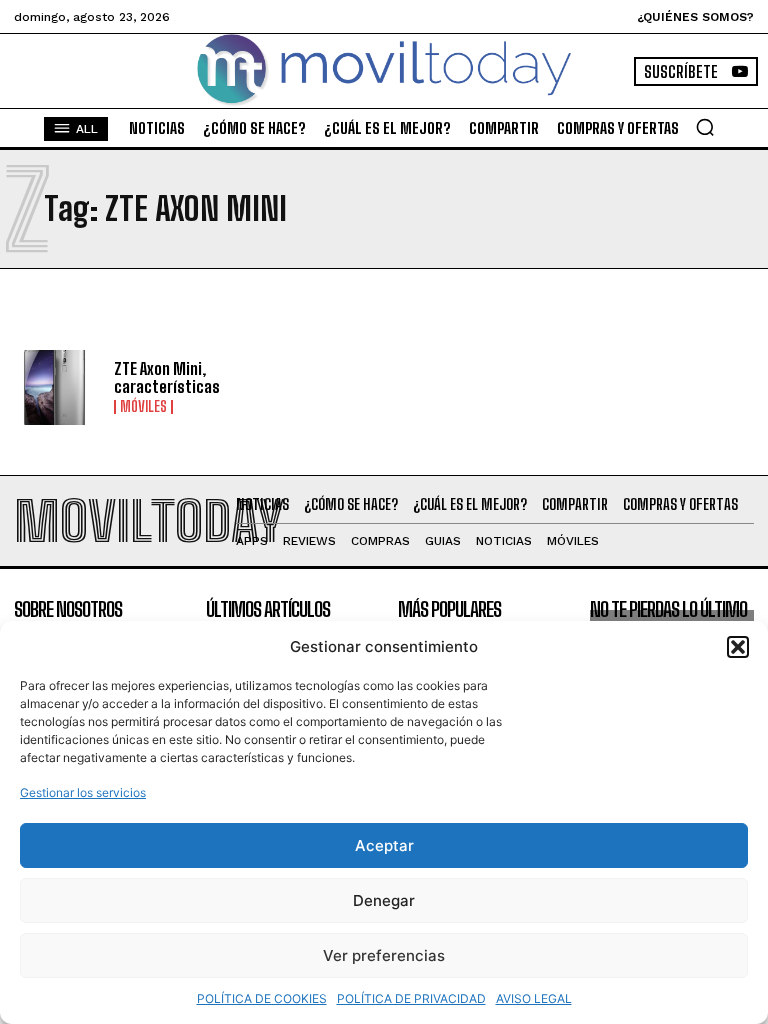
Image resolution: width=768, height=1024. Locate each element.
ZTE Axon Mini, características (167, 377)
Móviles (143, 407)
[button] (738, 647)
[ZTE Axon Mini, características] (57, 388)
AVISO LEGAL (534, 998)
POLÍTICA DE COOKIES (262, 998)
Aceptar (384, 845)
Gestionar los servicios (83, 792)
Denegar (384, 900)
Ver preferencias (384, 955)
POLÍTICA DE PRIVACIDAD (411, 998)
